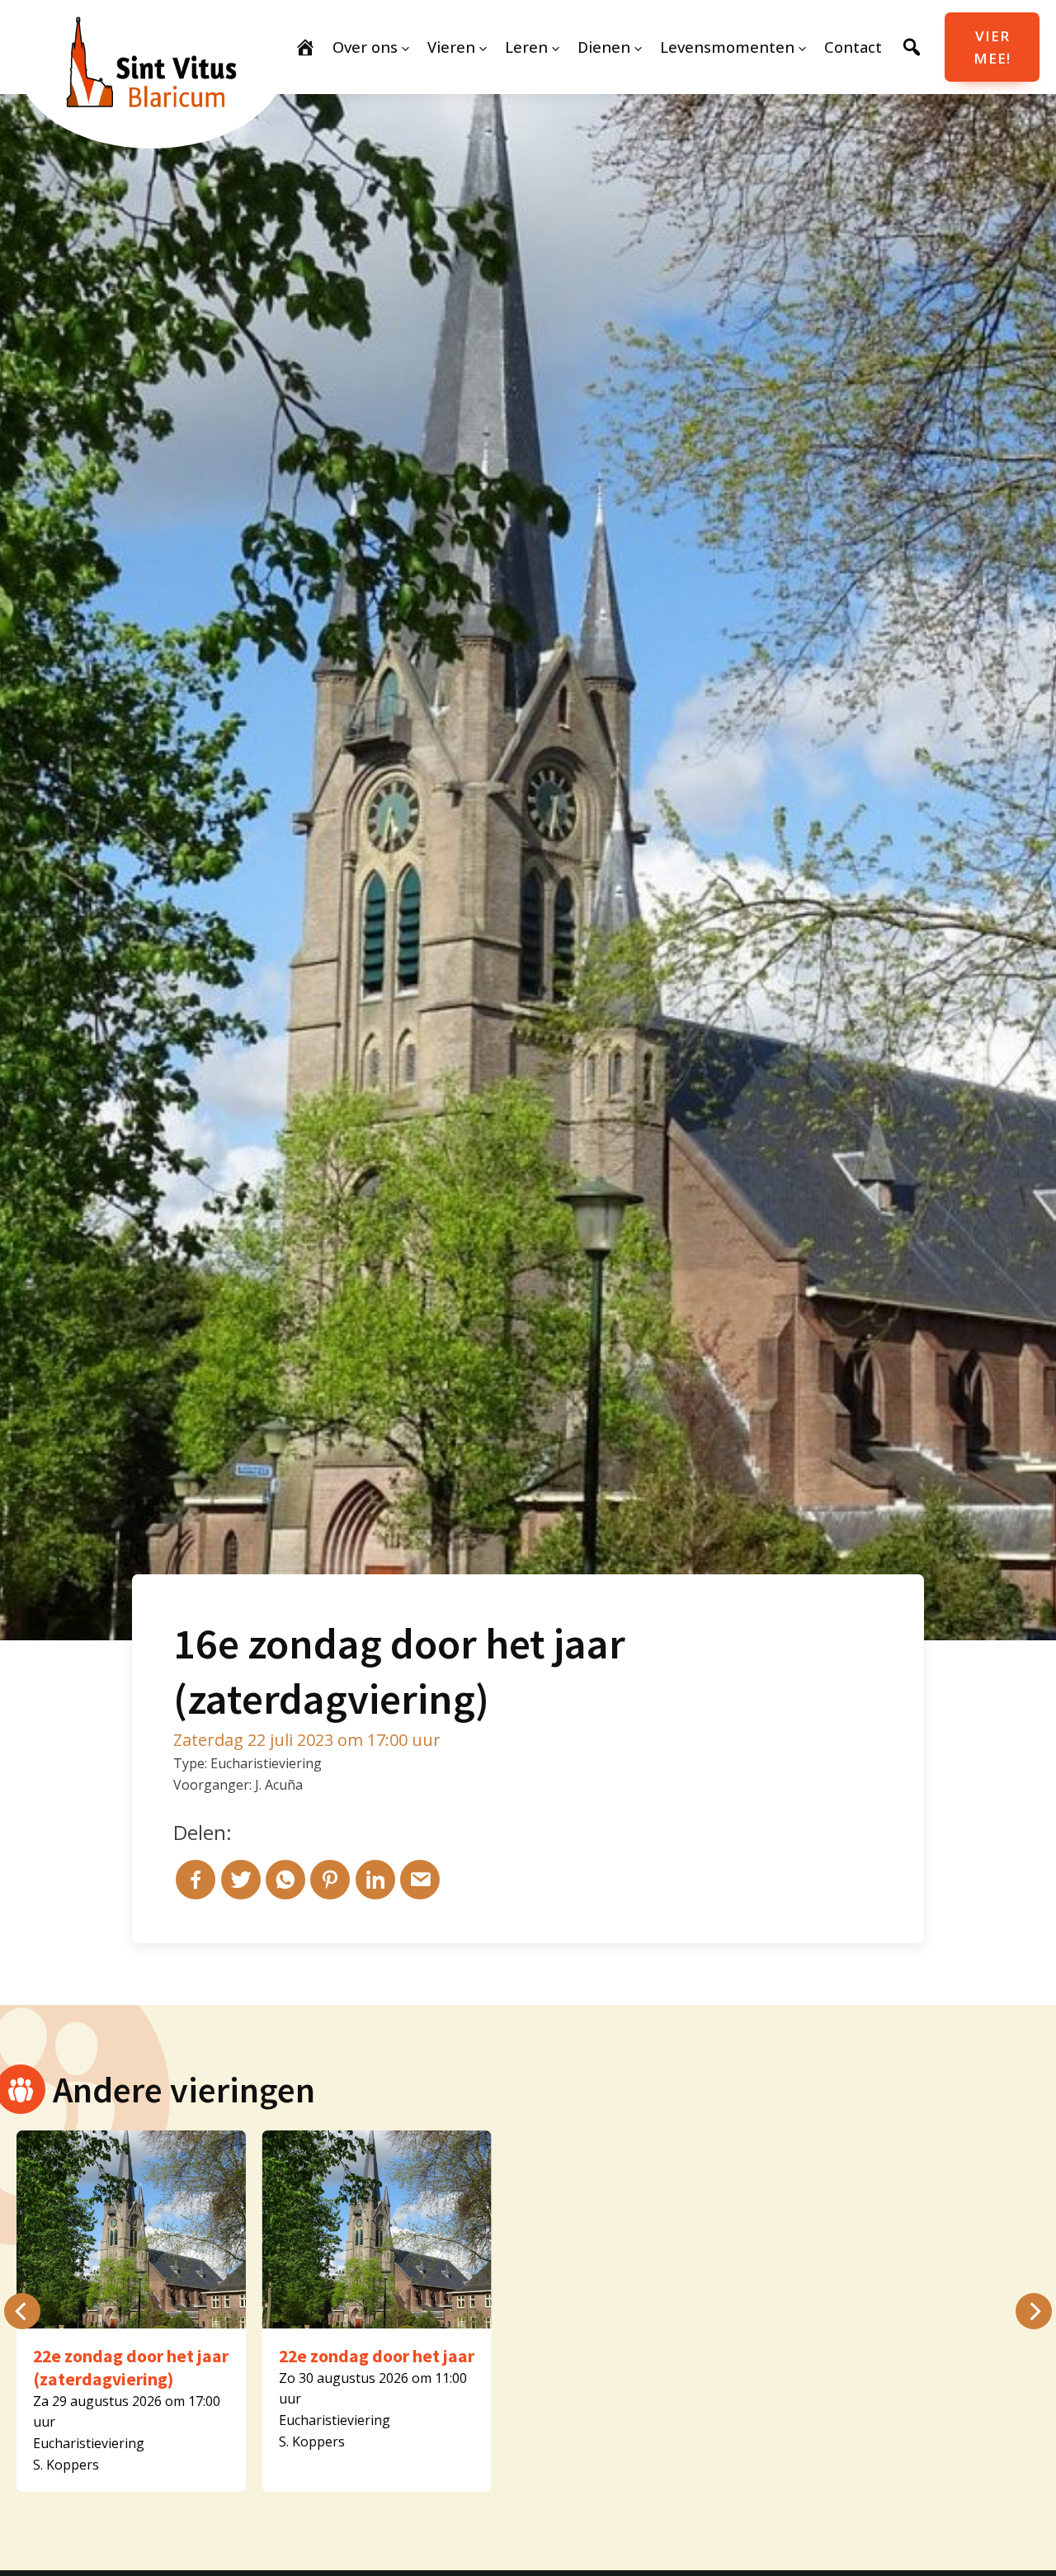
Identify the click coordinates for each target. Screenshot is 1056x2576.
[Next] (1034, 2311)
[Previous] (22, 2311)
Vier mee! (992, 47)
